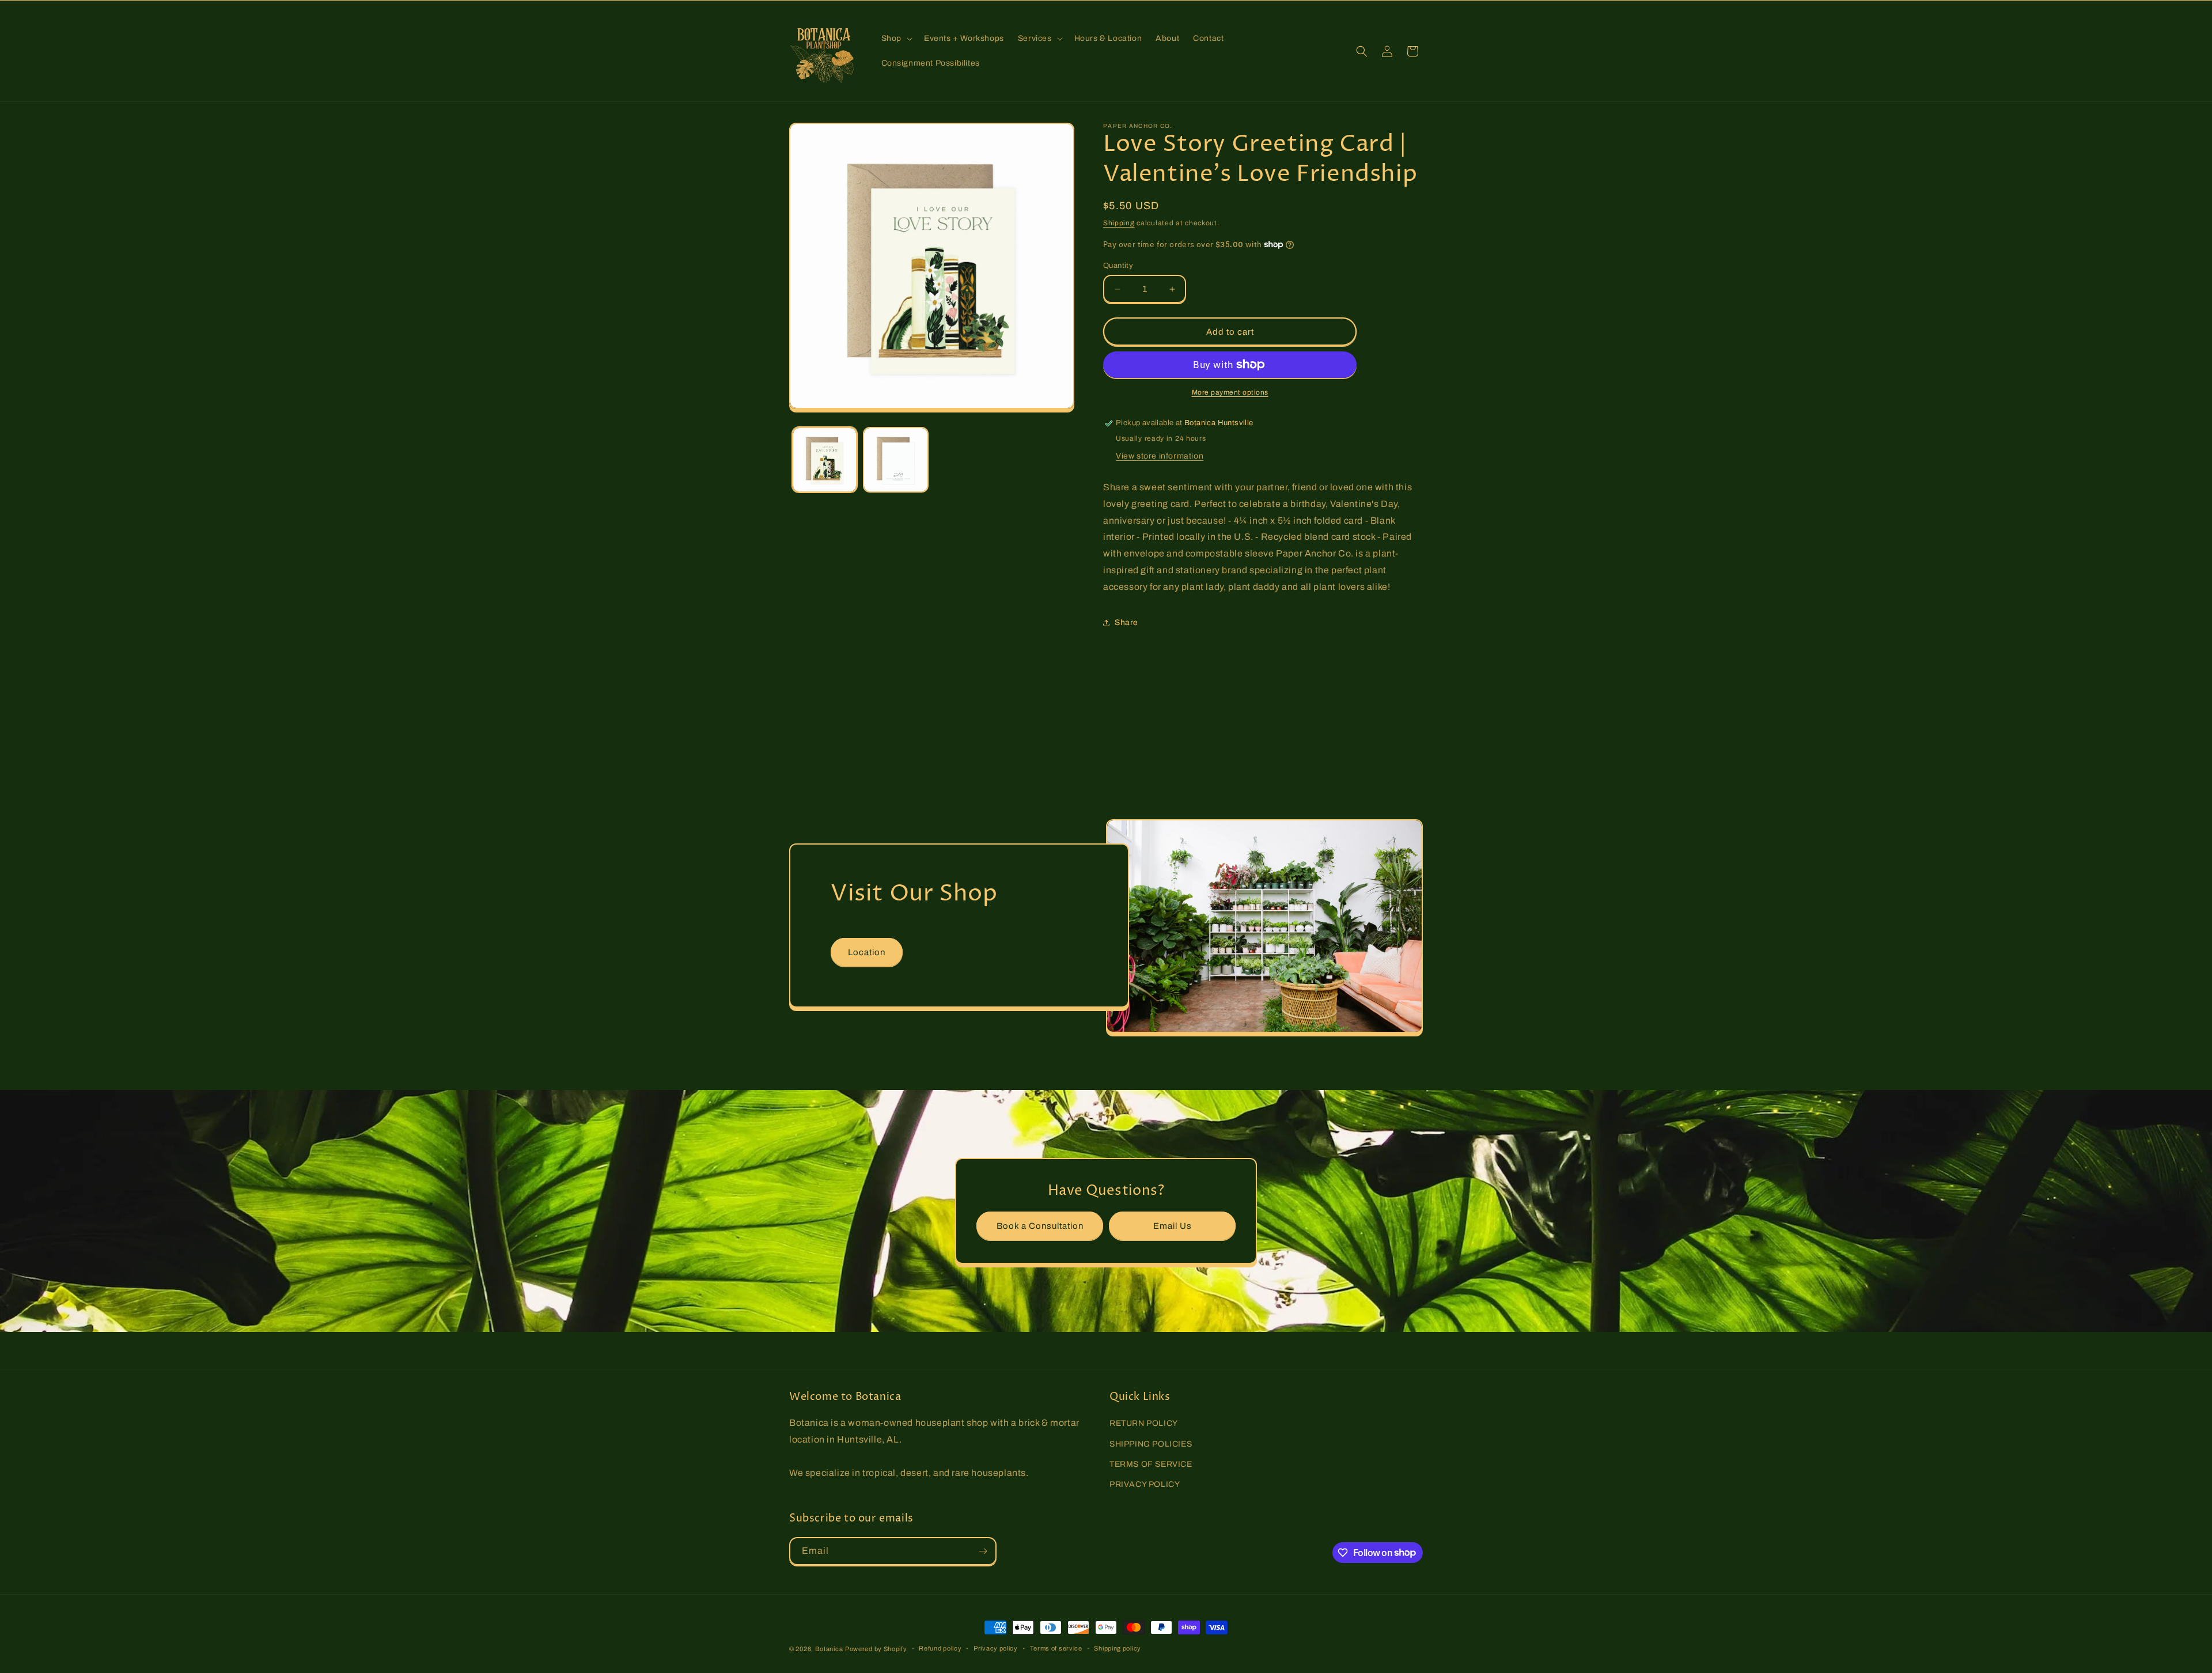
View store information (1160, 456)
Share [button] (1126, 622)
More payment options (1230, 392)
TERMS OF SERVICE (1151, 1464)
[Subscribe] (983, 1551)
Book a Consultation (1040, 1226)
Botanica (829, 1649)
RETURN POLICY (1144, 1423)
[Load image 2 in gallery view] (895, 459)
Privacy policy (996, 1648)
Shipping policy (1118, 1648)
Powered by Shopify (876, 1649)
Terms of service (1056, 1648)
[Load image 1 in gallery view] (825, 459)
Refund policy (940, 1648)
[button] (896, 39)
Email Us (1173, 1226)
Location (867, 952)
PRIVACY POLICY (1145, 1484)
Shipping (1119, 223)
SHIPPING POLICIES (1151, 1444)
